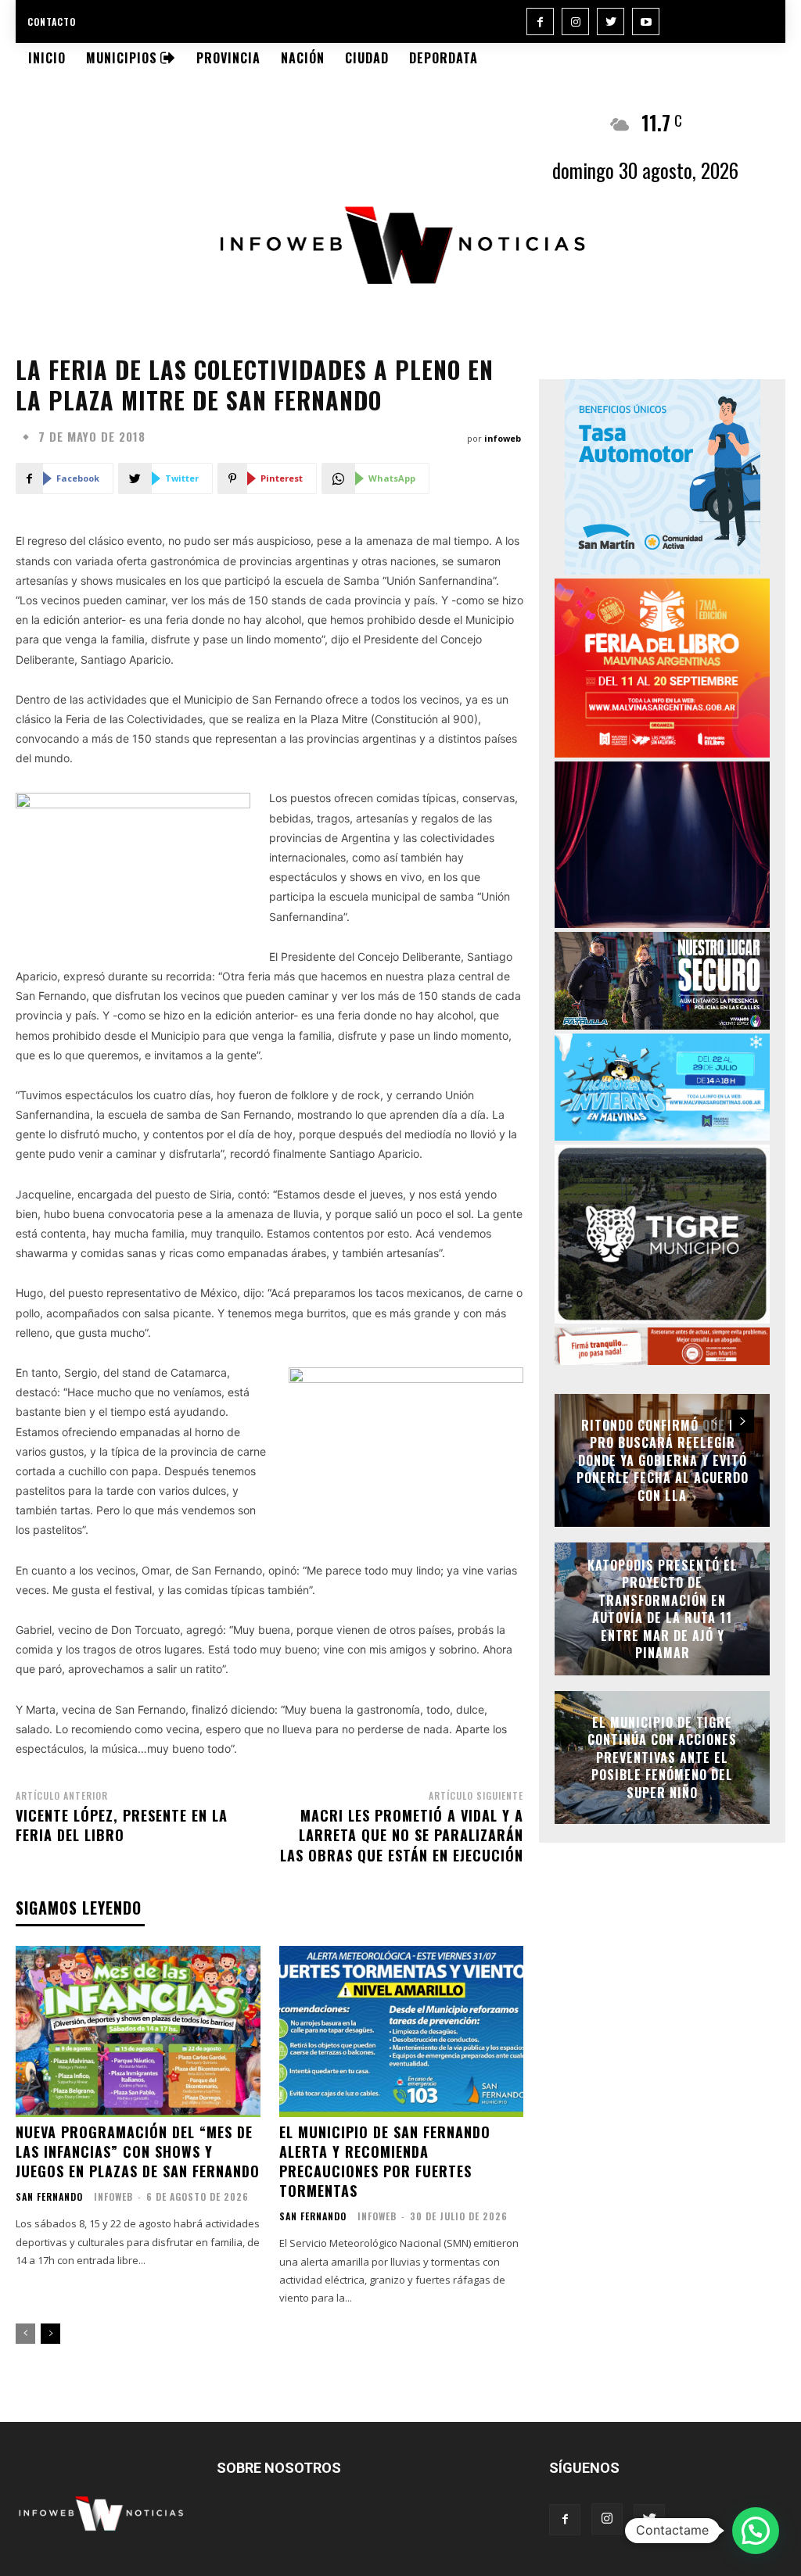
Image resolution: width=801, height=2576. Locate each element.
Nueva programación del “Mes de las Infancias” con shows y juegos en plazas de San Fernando (138, 2151)
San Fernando (49, 2197)
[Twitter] (611, 21)
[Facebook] (540, 21)
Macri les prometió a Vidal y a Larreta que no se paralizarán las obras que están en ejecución (402, 1835)
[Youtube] (646, 21)
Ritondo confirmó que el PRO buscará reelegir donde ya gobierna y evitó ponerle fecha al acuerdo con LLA (663, 1460)
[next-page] (50, 2334)
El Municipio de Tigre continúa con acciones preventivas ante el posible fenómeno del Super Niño (662, 1757)
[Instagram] (575, 21)
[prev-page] (25, 2334)
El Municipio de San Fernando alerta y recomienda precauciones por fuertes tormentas (385, 2162)
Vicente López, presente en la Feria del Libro (122, 1825)
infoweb (503, 438)
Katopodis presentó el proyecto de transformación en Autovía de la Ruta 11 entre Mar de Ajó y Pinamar (663, 1609)
